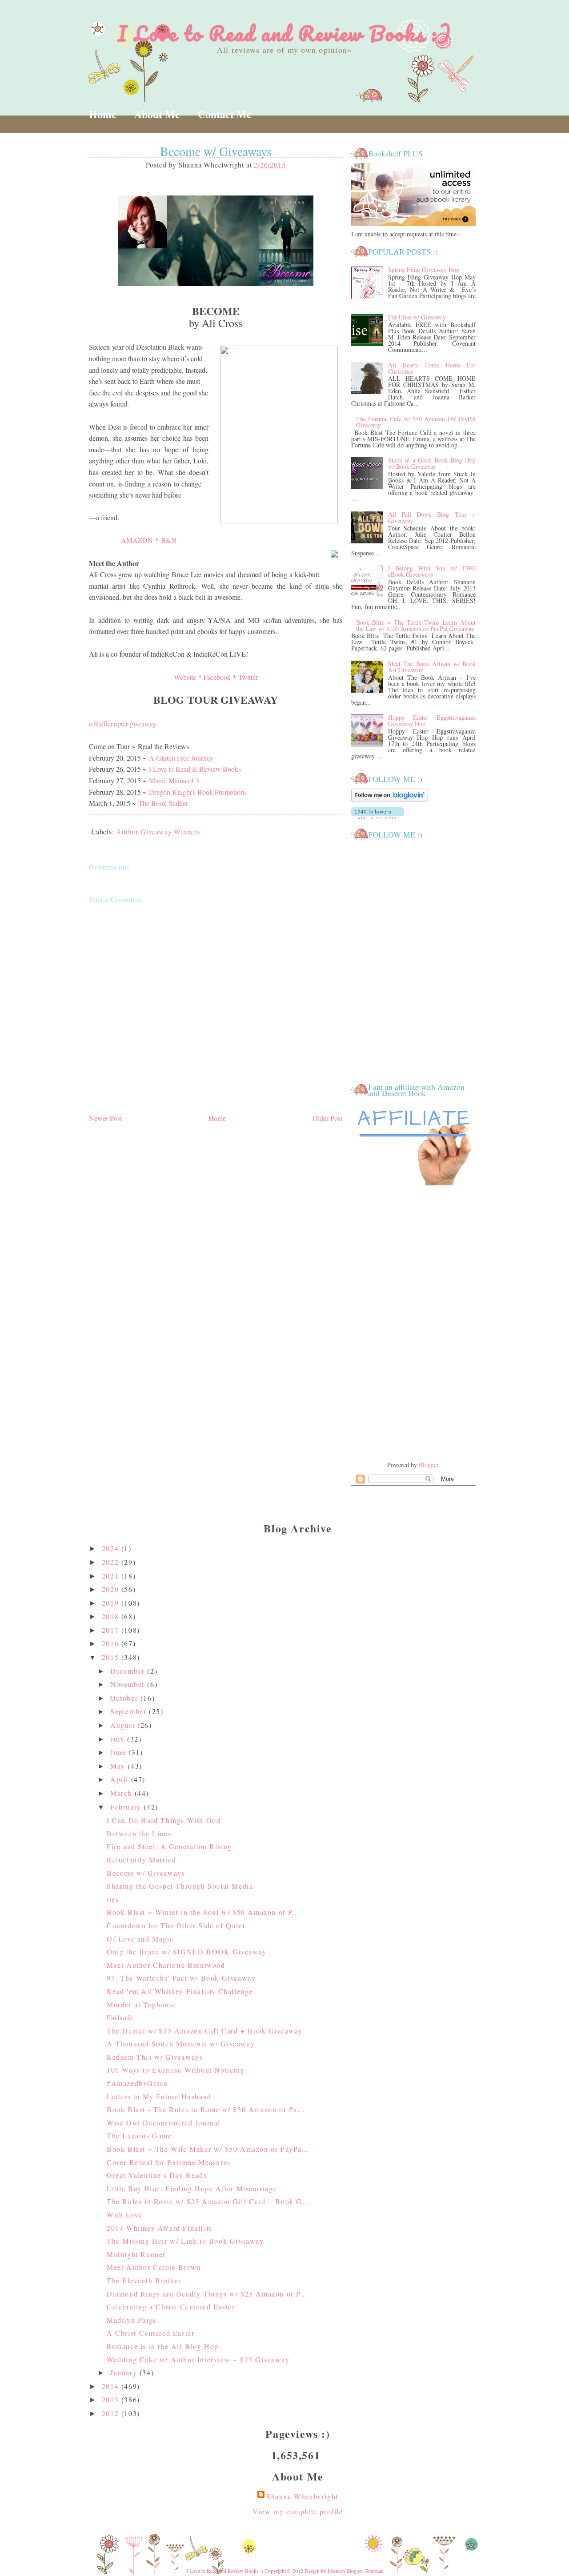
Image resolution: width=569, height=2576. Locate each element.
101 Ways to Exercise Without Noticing (176, 2070)
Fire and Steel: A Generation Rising (169, 1846)
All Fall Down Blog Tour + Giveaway (432, 517)
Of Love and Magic (140, 1939)
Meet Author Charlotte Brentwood (166, 1965)
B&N (169, 540)
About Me (157, 114)
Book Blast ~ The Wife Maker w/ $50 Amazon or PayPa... (208, 2149)
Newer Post (105, 1118)
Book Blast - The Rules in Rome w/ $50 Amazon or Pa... (206, 2109)
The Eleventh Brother (144, 2280)
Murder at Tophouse (142, 2004)
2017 (112, 1630)
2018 (112, 1616)
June (119, 1752)
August (124, 1725)
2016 (112, 1643)
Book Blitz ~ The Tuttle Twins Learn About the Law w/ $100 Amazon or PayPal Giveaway (416, 625)
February (127, 1807)
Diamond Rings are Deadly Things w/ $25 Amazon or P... (207, 2294)
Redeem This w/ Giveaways (155, 2057)
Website (185, 677)
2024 (112, 1548)
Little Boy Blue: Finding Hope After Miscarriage (192, 2188)
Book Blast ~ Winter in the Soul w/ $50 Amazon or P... (203, 1912)
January (125, 2372)
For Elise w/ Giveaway (417, 317)
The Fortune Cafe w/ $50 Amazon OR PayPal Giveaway (416, 422)
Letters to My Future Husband (159, 2096)
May (119, 1766)
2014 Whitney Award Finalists (160, 2228)
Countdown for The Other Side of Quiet (176, 1925)
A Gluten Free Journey (181, 758)
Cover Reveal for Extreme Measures (169, 2162)
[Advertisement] (413, 1324)
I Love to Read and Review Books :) (285, 33)
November (129, 1684)
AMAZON (137, 540)
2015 (112, 1657)
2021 (112, 1576)
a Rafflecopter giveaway (123, 724)
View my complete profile (298, 2511)
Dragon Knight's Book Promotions (198, 792)
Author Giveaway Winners (158, 831)
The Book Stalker (163, 803)
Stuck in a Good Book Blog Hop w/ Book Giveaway (432, 463)
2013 (112, 2399)
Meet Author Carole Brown (154, 2267)
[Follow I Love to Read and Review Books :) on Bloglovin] (390, 800)
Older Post (327, 1118)
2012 (112, 2413)
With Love (124, 2215)
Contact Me (225, 114)
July (119, 1739)
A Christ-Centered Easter (150, 2333)
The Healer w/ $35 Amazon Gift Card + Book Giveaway (205, 2031)
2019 (112, 1603)
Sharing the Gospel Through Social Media (180, 1886)
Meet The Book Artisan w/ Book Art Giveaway (432, 667)
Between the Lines (139, 1833)
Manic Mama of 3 (174, 780)
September (130, 1711)
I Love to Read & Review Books (195, 769)
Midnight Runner (136, 2254)
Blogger (429, 1465)
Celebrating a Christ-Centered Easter (171, 2307)
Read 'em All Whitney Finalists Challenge (180, 1991)
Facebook (217, 677)
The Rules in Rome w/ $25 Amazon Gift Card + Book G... (208, 2201)
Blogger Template (365, 2571)
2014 (112, 2386)
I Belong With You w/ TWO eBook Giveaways (432, 571)
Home (103, 114)
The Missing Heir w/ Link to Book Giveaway (185, 2241)
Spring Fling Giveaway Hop (424, 269)
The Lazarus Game (139, 2135)
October (125, 1698)
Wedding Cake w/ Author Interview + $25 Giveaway (198, 2359)
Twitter (248, 677)
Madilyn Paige (132, 2320)
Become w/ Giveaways (146, 1873)
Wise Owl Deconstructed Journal (164, 2123)
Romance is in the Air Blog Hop (163, 2346)
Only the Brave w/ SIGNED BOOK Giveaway (187, 1952)
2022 (112, 1562)
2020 (112, 1589)
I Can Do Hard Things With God (164, 1820)
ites (113, 1899)
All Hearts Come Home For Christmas (432, 368)
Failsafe (120, 2017)
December (129, 1671)
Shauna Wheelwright (302, 2496)
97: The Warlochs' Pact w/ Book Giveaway (181, 1978)
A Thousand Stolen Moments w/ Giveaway (181, 2044)
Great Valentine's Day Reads (157, 2175)
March (122, 1793)
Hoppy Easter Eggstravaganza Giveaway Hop (432, 720)
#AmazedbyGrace (137, 2083)
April (121, 1779)
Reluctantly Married (141, 1860)
